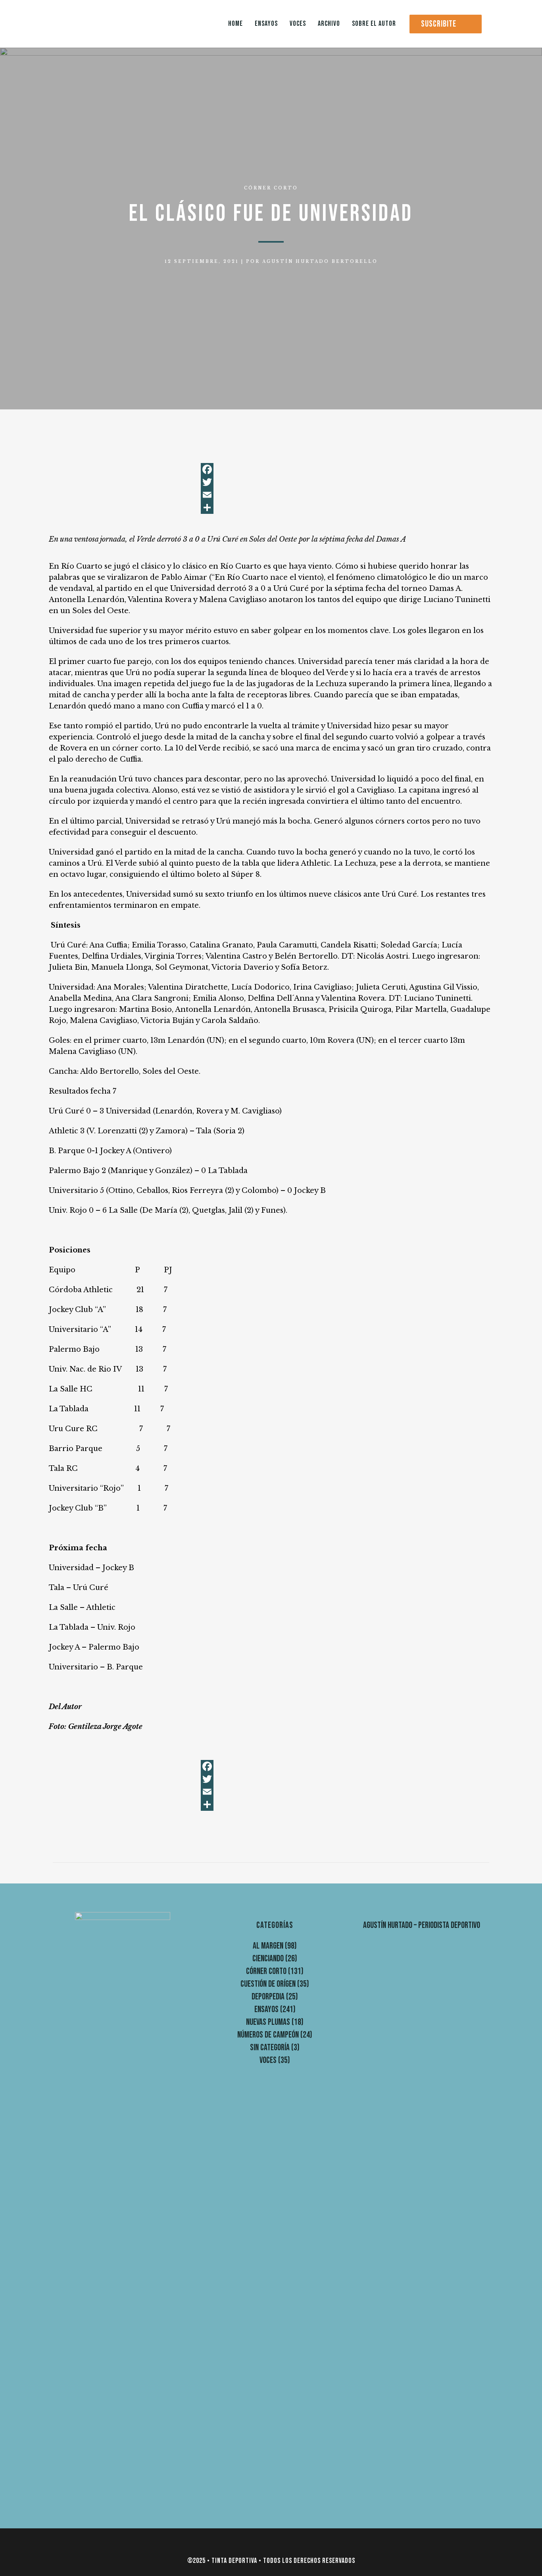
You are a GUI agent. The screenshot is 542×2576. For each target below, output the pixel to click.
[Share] (271, 507)
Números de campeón (268, 2035)
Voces (268, 2060)
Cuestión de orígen (268, 1984)
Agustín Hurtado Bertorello (320, 261)
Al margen (268, 1946)
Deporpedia (268, 1997)
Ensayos (266, 2010)
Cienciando (268, 1959)
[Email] (271, 495)
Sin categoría (270, 2048)
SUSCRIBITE (439, 24)
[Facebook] (271, 469)
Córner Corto (271, 188)
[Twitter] (271, 482)
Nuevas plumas (268, 2022)
